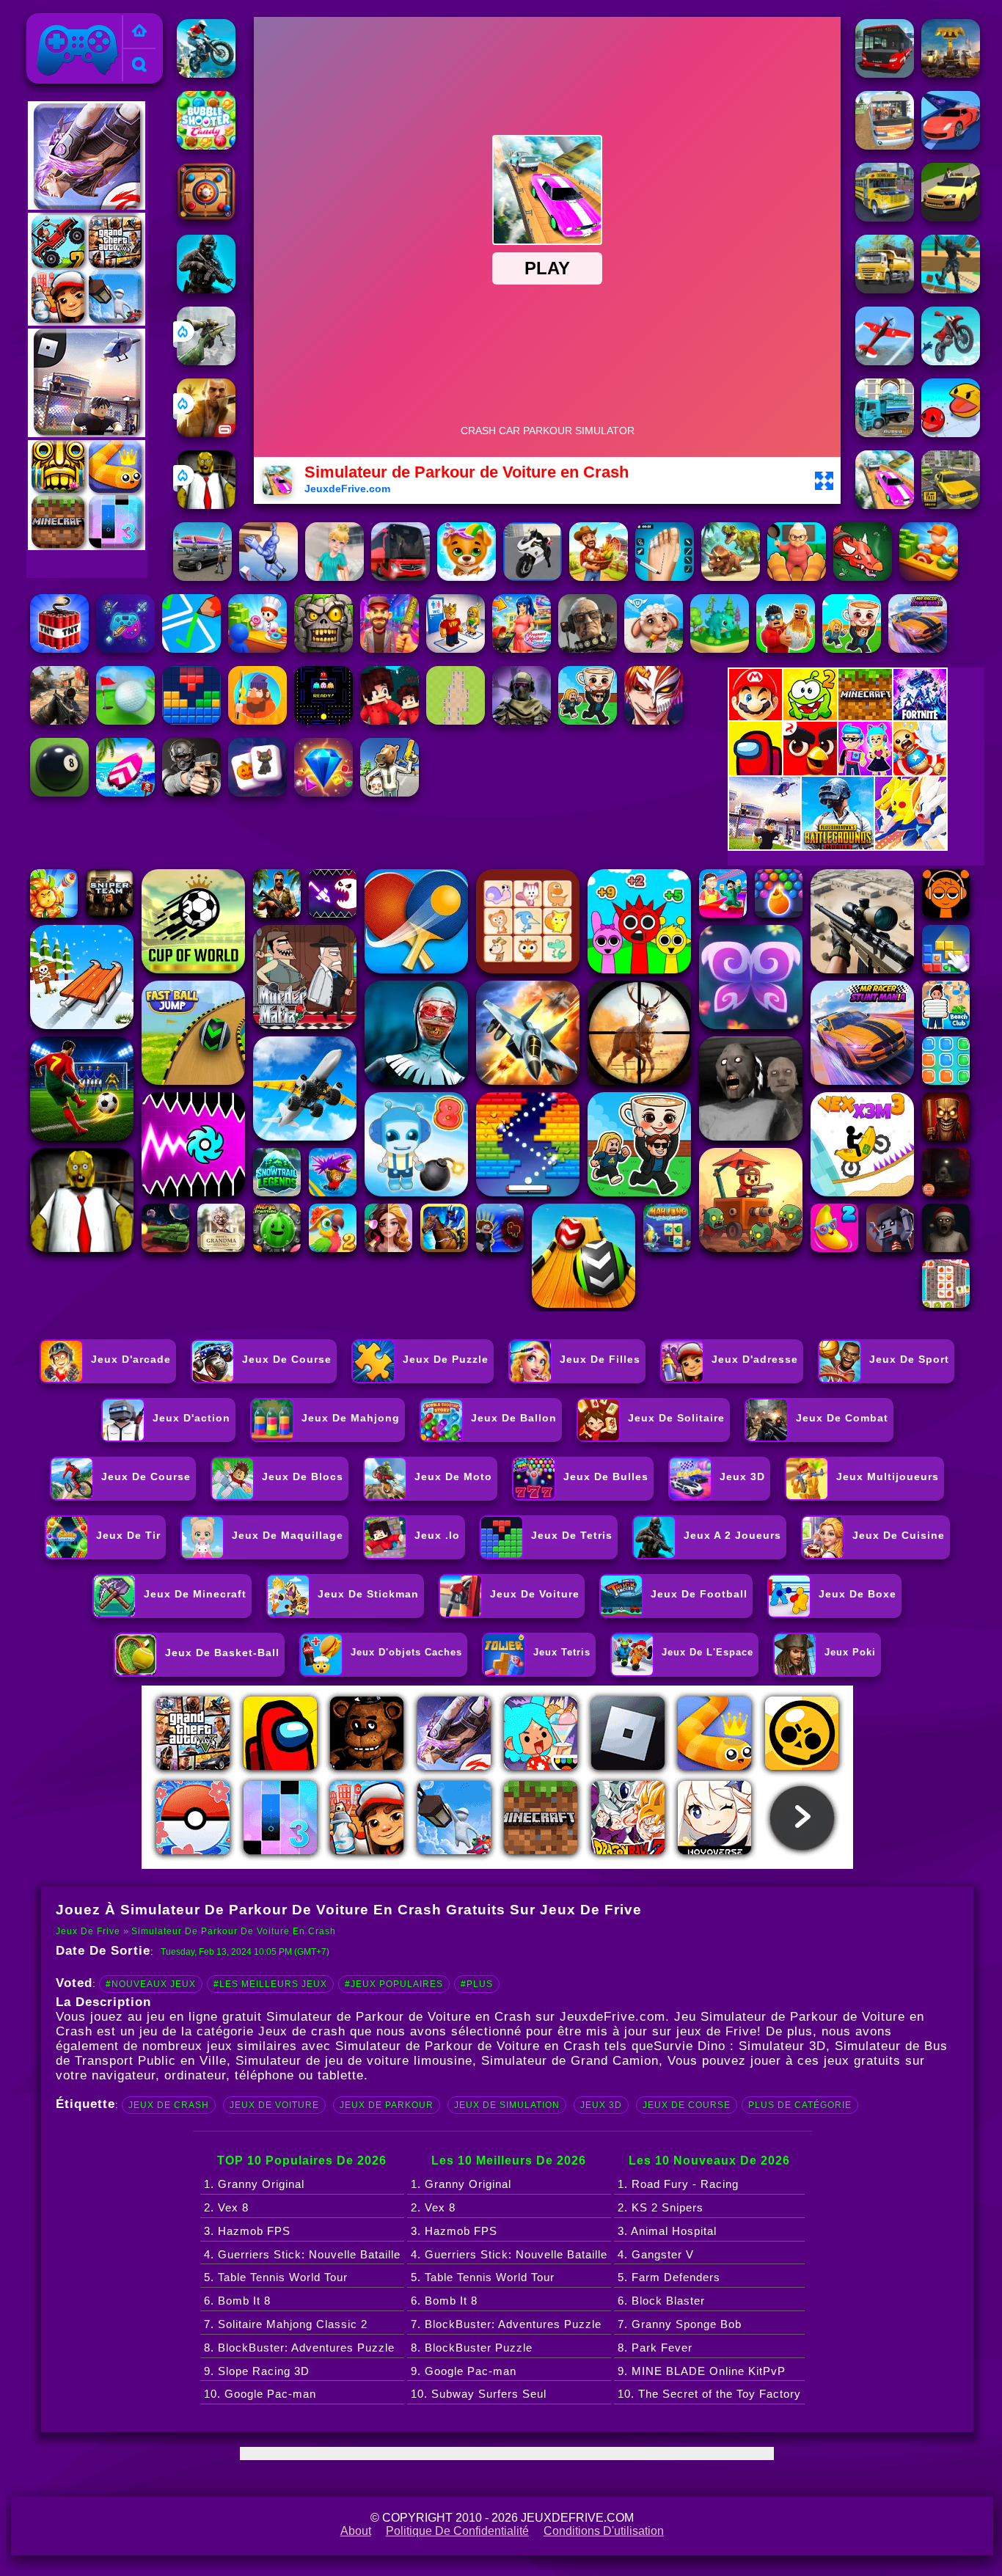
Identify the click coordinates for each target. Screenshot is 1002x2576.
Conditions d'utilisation (604, 2531)
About (356, 2531)
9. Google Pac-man (464, 2371)
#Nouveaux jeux (151, 1984)
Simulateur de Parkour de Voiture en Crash (234, 1931)
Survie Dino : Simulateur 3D (740, 2046)
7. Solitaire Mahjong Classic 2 (286, 2324)
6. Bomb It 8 (237, 2301)
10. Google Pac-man (260, 2394)
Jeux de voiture (274, 2105)
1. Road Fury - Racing (678, 2184)
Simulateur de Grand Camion (570, 2061)
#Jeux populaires (394, 1984)
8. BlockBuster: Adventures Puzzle (299, 2348)
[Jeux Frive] (139, 32)
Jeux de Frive (69, 22)
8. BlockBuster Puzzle (472, 2348)
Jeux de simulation (507, 2105)
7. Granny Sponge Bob (680, 2324)
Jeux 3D (601, 2105)
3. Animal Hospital (667, 2231)
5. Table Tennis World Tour (276, 2277)
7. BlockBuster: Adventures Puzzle (506, 2324)
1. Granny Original (254, 2184)
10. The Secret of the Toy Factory (709, 2394)
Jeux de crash (169, 2105)
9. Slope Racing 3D (257, 2371)
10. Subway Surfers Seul (479, 2394)
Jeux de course (687, 2105)
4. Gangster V (656, 2254)
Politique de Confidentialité (457, 2531)
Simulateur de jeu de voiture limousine (354, 2061)
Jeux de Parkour (387, 2105)
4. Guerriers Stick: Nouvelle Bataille (302, 2254)
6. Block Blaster (661, 2301)
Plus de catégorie (800, 2105)
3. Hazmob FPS (247, 2231)
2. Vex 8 (226, 2207)
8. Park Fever (655, 2348)
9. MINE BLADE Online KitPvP (702, 2371)
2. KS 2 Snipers (661, 2207)
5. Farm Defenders (669, 2277)
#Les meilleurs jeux (270, 1984)
